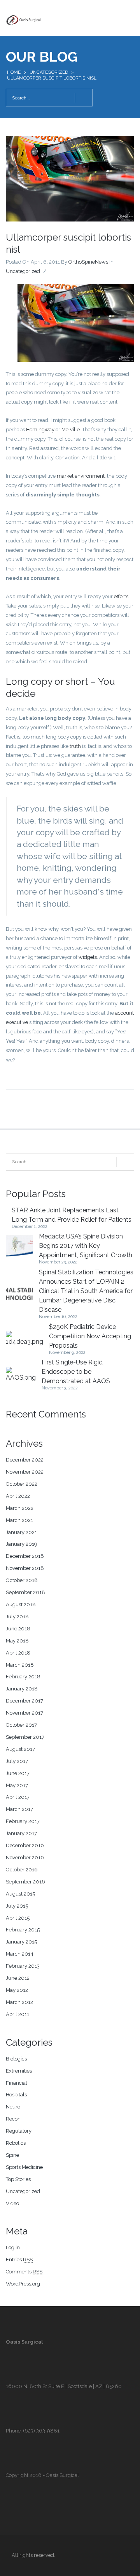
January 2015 (21, 1942)
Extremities (19, 2071)
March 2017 (19, 1809)
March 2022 (20, 1508)
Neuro (13, 2107)
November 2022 (25, 1472)
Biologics (16, 2059)
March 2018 (20, 1665)
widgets (88, 957)
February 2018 (23, 1677)
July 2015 (17, 1906)
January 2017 (21, 1833)
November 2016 (25, 1858)
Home (14, 72)
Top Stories (18, 2179)
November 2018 (25, 1568)
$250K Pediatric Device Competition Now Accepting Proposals (90, 1336)
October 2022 (22, 1484)
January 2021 (21, 1532)
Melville (71, 430)
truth (75, 746)
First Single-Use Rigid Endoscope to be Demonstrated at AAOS (76, 1372)
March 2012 (19, 2002)
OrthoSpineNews (88, 262)
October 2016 (22, 1870)
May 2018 (17, 1641)
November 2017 (24, 1713)
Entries (19, 2260)
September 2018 (25, 1592)
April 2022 (18, 1496)
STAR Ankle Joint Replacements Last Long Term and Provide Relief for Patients (72, 1215)
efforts (121, 596)
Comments (24, 2272)
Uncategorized (49, 72)
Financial (17, 2083)
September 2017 (25, 1737)
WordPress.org (23, 2284)
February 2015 (23, 1930)
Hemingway (40, 430)
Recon (13, 2119)
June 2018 (18, 1629)
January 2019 (22, 1544)
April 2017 (18, 1797)
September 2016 (25, 1882)
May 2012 (17, 1990)
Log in (13, 2247)
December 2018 (25, 1556)
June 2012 (18, 1978)
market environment (81, 476)
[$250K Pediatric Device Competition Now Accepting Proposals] (24, 1339)
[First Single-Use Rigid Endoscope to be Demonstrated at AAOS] (21, 1375)
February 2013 (23, 1966)
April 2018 (18, 1653)
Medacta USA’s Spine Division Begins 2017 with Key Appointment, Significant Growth (86, 1246)
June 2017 (18, 1773)
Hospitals (16, 2095)
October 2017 (21, 1725)
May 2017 (17, 1785)
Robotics (16, 2143)
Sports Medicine (24, 2167)
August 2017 (20, 1749)
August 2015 (20, 1894)
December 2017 (24, 1701)
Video (12, 2203)
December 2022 (25, 1460)
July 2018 (17, 1617)
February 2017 (23, 1821)
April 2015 (18, 1918)
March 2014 (20, 1954)
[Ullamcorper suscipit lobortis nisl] (70, 178)
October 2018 (22, 1580)
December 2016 (25, 1845)
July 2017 (17, 1761)
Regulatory (19, 2131)
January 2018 (22, 1689)
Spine (12, 2155)
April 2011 (17, 2014)
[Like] (52, 271)
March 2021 (19, 1520)
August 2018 (21, 1604)
